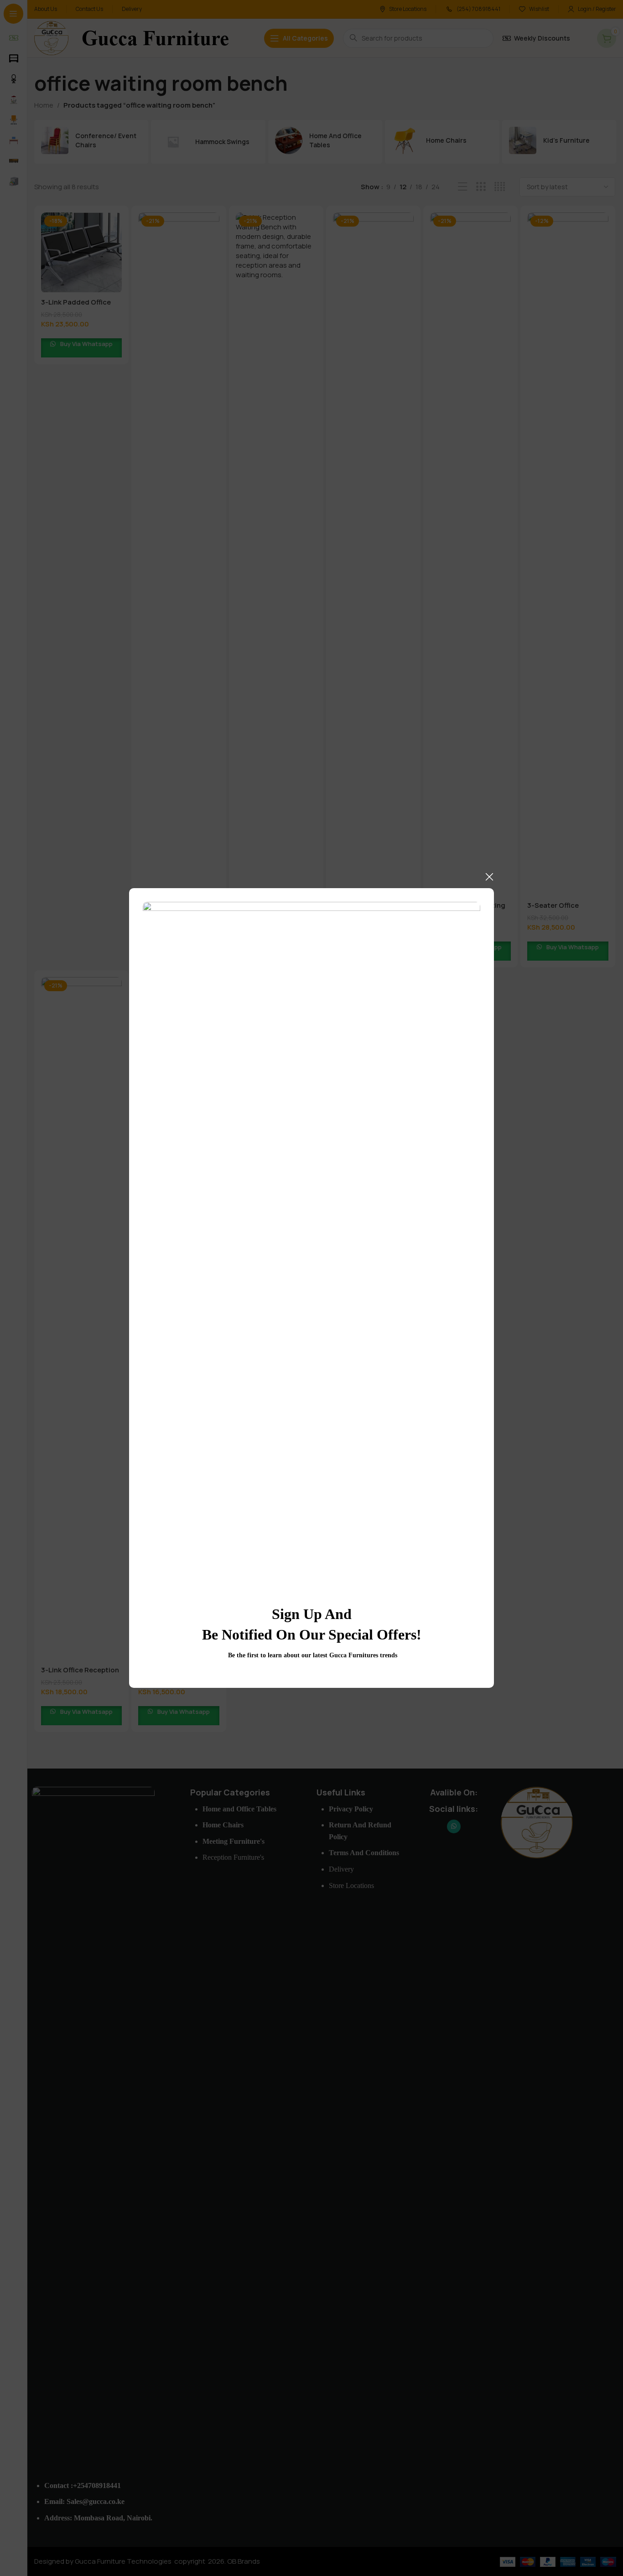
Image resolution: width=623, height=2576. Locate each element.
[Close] (489, 877)
